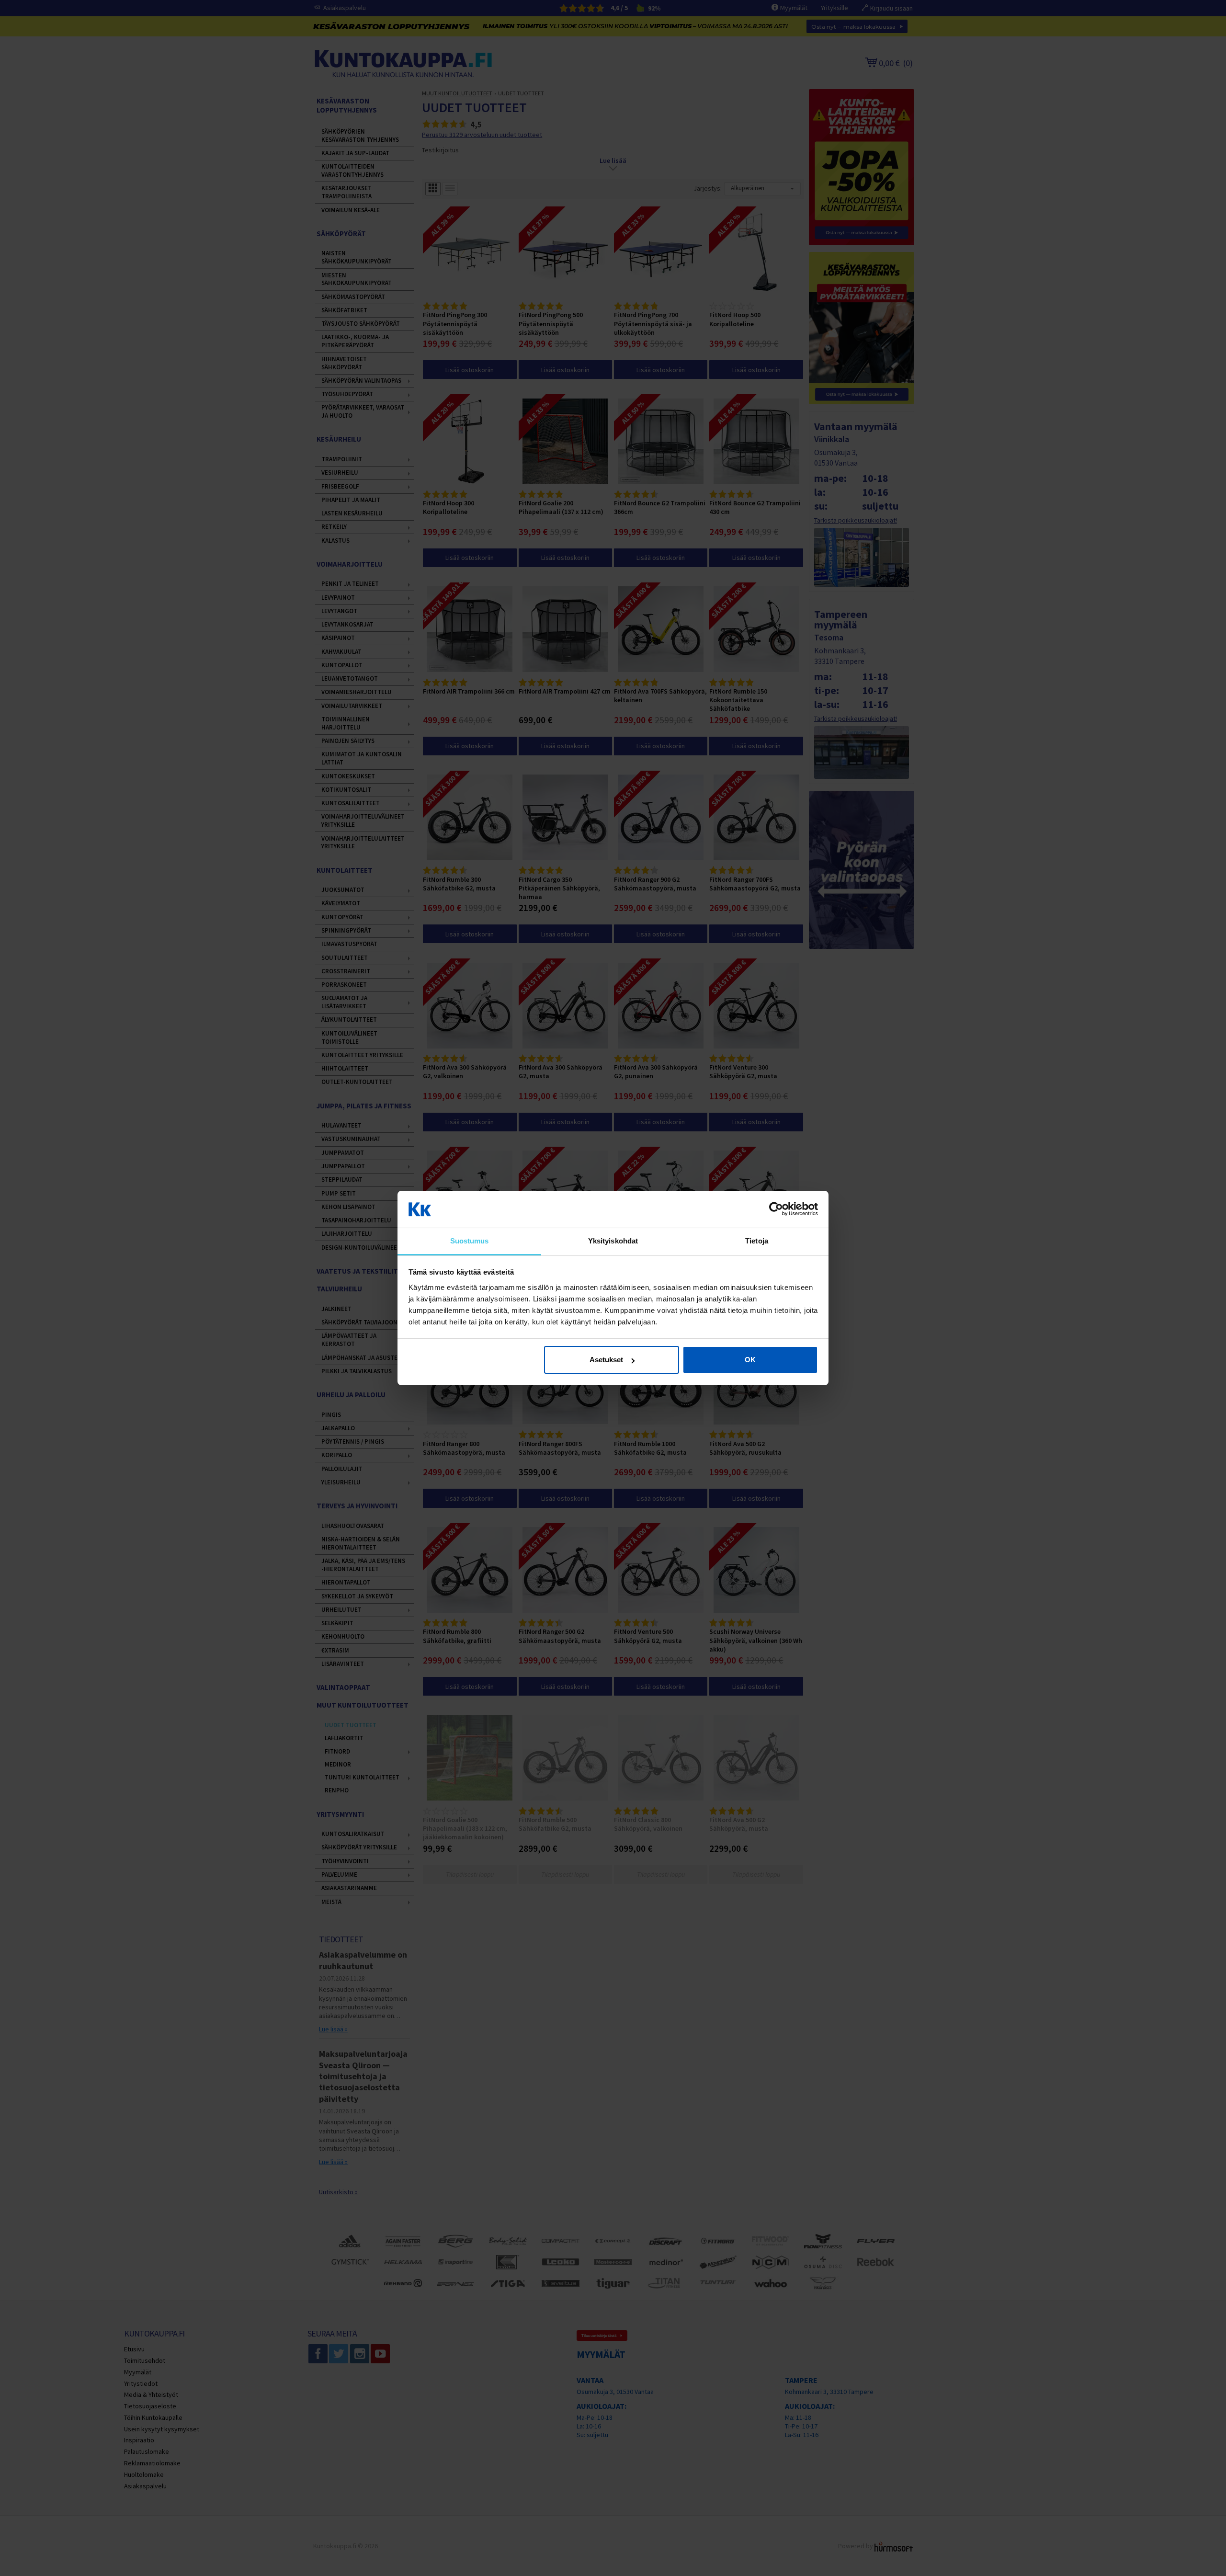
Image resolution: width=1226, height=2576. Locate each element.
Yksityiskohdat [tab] (613, 1241)
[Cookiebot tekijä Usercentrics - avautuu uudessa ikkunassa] (776, 1209)
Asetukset (606, 1360)
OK (750, 1360)
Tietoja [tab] (757, 1241)
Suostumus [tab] (470, 1241)
